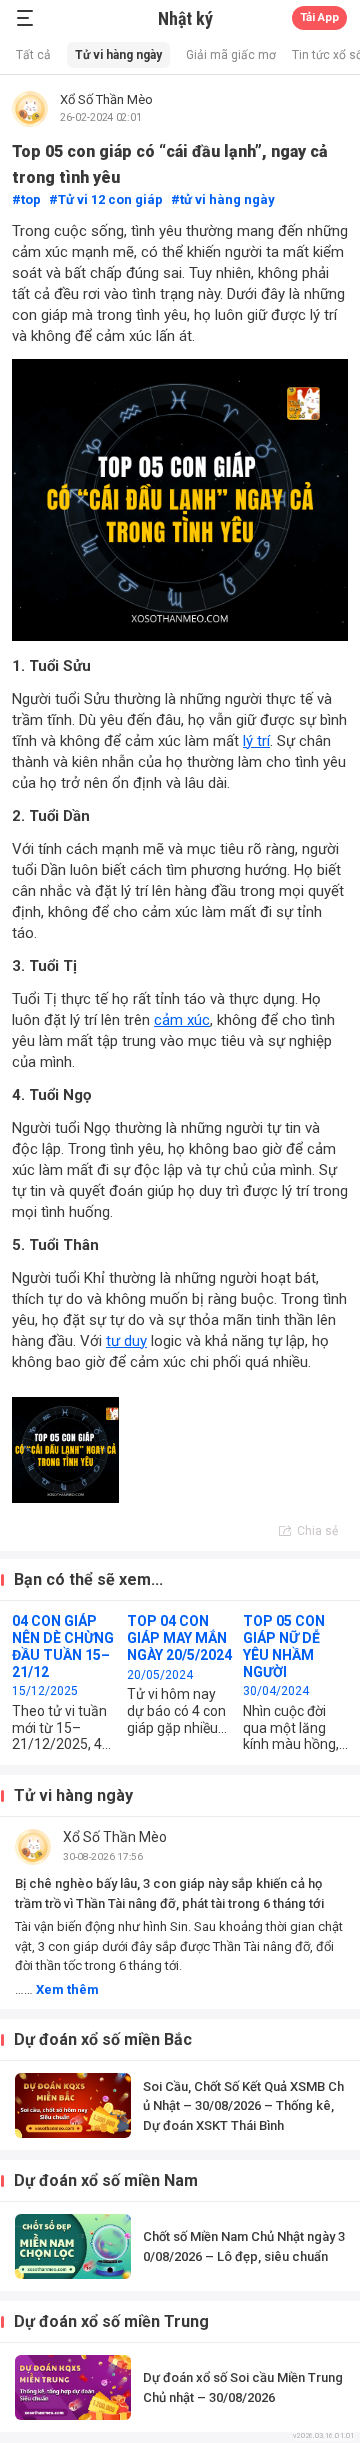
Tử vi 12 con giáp (110, 199)
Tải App (319, 17)
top (31, 199)
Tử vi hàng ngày (118, 55)
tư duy (126, 1341)
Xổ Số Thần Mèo (106, 99)
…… (57, 1989)
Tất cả (33, 55)
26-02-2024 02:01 (100, 117)
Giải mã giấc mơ (231, 55)
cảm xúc (182, 1020)
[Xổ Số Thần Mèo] (30, 109)
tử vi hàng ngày (227, 199)
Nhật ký (185, 18)
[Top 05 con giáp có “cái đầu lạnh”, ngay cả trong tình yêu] (65, 1450)
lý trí (256, 741)
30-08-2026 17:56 (103, 1857)
